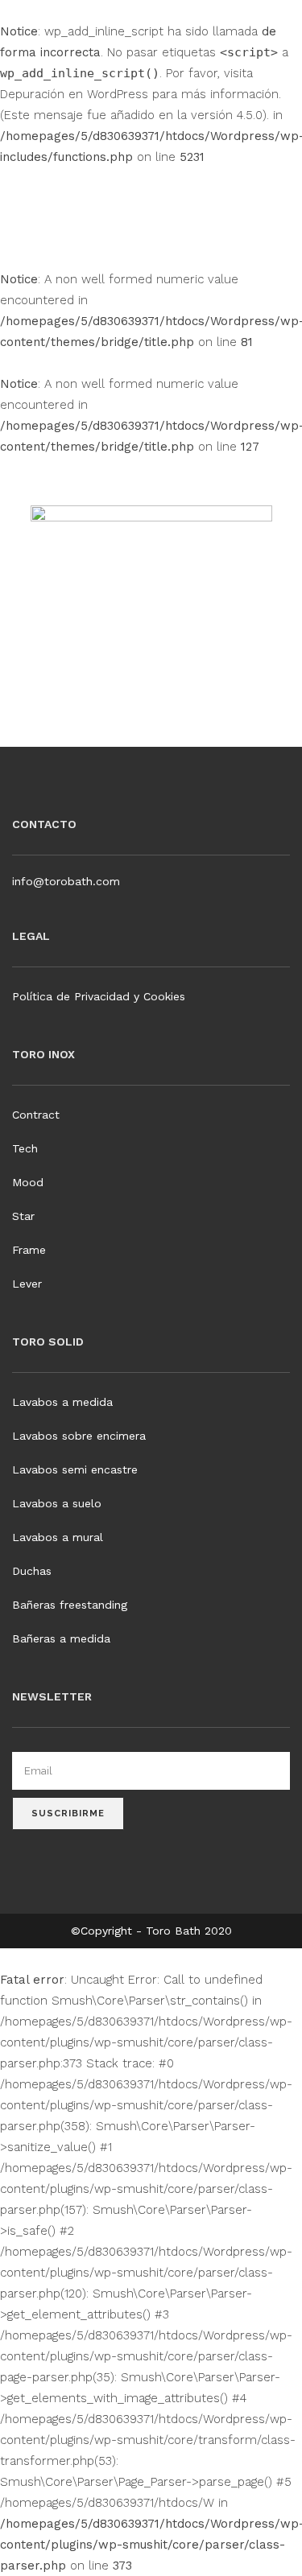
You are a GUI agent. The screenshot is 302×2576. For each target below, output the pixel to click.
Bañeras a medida (61, 1638)
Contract (36, 1115)
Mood (28, 1182)
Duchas (32, 1571)
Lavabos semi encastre (75, 1469)
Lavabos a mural (58, 1537)
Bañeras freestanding (70, 1605)
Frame (29, 1250)
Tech (25, 1148)
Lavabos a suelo (57, 1503)
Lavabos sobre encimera (79, 1436)
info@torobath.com (66, 881)
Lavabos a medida (62, 1402)
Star (23, 1216)
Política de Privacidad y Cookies (99, 996)
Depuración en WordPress (74, 94)
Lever (27, 1284)
